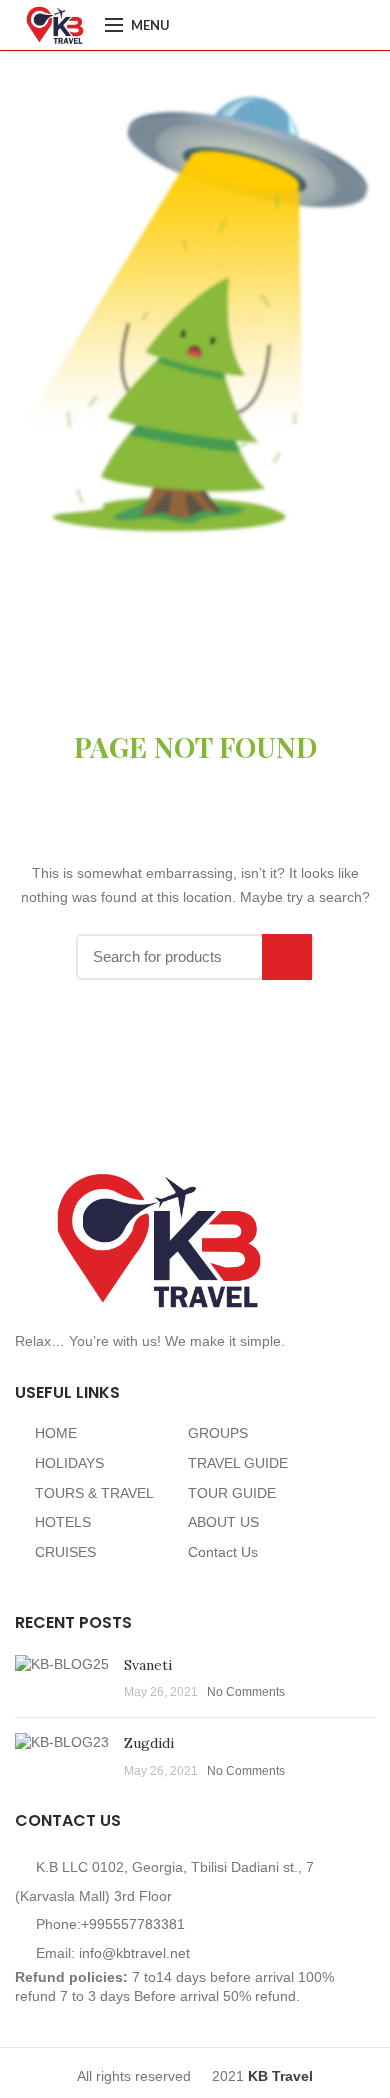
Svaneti (148, 1665)
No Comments (246, 1692)
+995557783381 (133, 1924)
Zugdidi (149, 1743)
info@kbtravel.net (134, 1953)
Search (287, 957)
